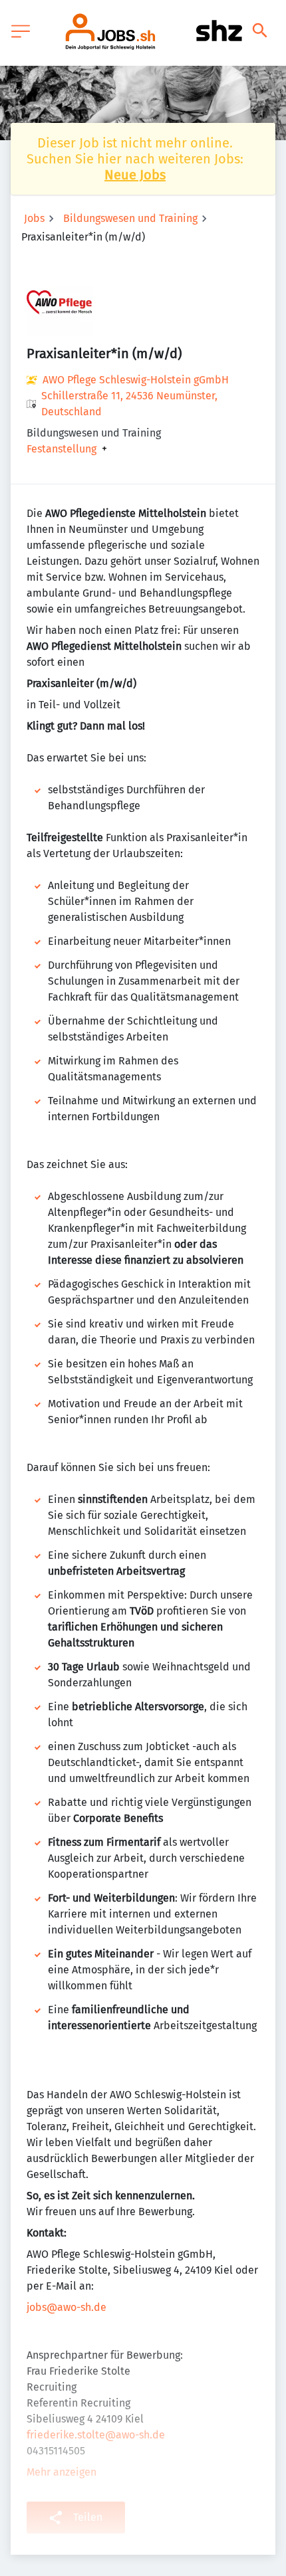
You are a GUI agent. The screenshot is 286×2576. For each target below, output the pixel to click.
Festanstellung (62, 449)
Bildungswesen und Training (130, 218)
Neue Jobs (135, 175)
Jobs (34, 218)
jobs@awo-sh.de (67, 2307)
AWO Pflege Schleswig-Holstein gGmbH (136, 380)
